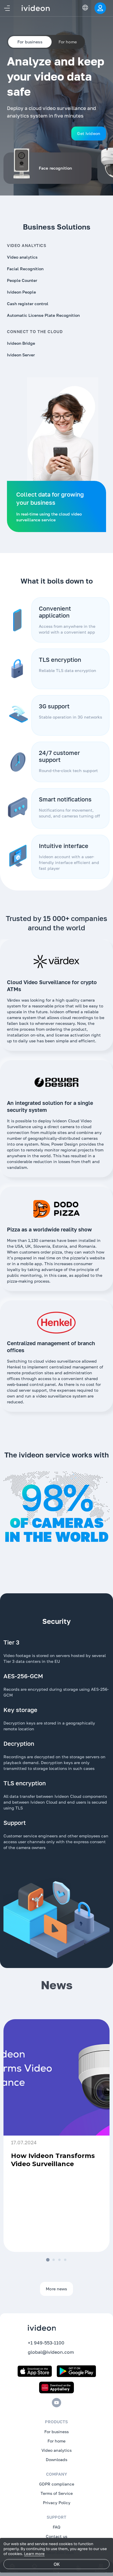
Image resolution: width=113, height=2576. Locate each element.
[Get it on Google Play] (76, 2371)
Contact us (57, 2536)
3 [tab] (59, 2260)
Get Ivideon (89, 133)
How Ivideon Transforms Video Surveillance (53, 2160)
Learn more (34, 2554)
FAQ (57, 2527)
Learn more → (84, 2241)
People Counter (22, 280)
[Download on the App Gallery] (57, 2387)
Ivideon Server (21, 355)
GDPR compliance (57, 2484)
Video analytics (22, 257)
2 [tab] (54, 2260)
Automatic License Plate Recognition (43, 315)
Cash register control (28, 304)
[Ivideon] (57, 2328)
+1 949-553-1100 (46, 2343)
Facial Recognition (25, 269)
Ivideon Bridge (21, 343)
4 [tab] (65, 2260)
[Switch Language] (85, 8)
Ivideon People (21, 292)
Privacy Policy (57, 2503)
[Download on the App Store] (35, 2371)
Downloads (57, 2459)
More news (56, 2289)
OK (57, 2564)
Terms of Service (57, 2493)
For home (68, 42)
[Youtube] (57, 2403)
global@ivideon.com (51, 2352)
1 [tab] (48, 2260)
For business (57, 2432)
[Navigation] (7, 8)
